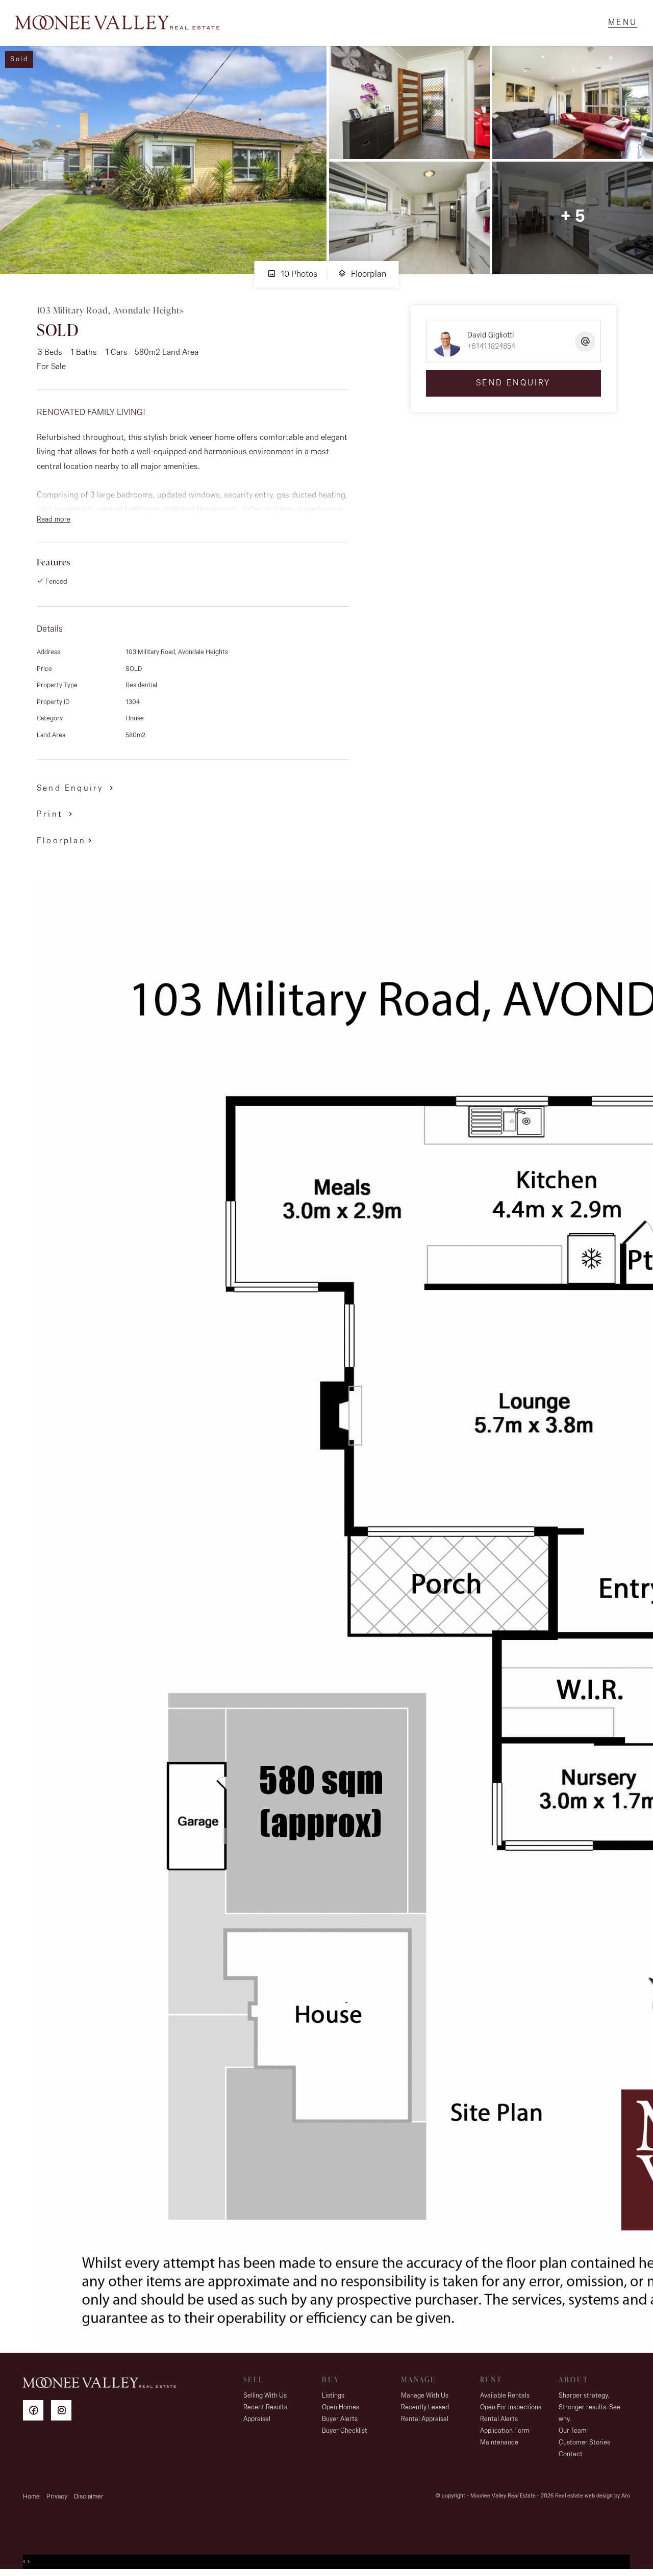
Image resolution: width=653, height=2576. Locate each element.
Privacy (57, 2497)
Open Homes (341, 2408)
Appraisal (257, 2419)
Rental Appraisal (425, 2419)
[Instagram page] (64, 2412)
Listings (333, 2396)
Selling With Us (265, 2396)
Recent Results (265, 2408)
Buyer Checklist (345, 2431)
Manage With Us (425, 2396)
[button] (56, 814)
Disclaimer (89, 2497)
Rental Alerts (499, 2419)
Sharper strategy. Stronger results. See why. (589, 2408)
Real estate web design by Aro (593, 2496)
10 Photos (298, 275)
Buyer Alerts (340, 2419)
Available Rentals (505, 2396)
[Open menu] (623, 23)
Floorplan (368, 275)
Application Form (505, 2431)
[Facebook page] (37, 2412)
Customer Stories (584, 2443)
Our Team (573, 2431)
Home (31, 2497)
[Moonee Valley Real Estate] (117, 23)
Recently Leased (425, 2408)
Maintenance (499, 2443)
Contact (571, 2454)
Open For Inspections (511, 2408)
